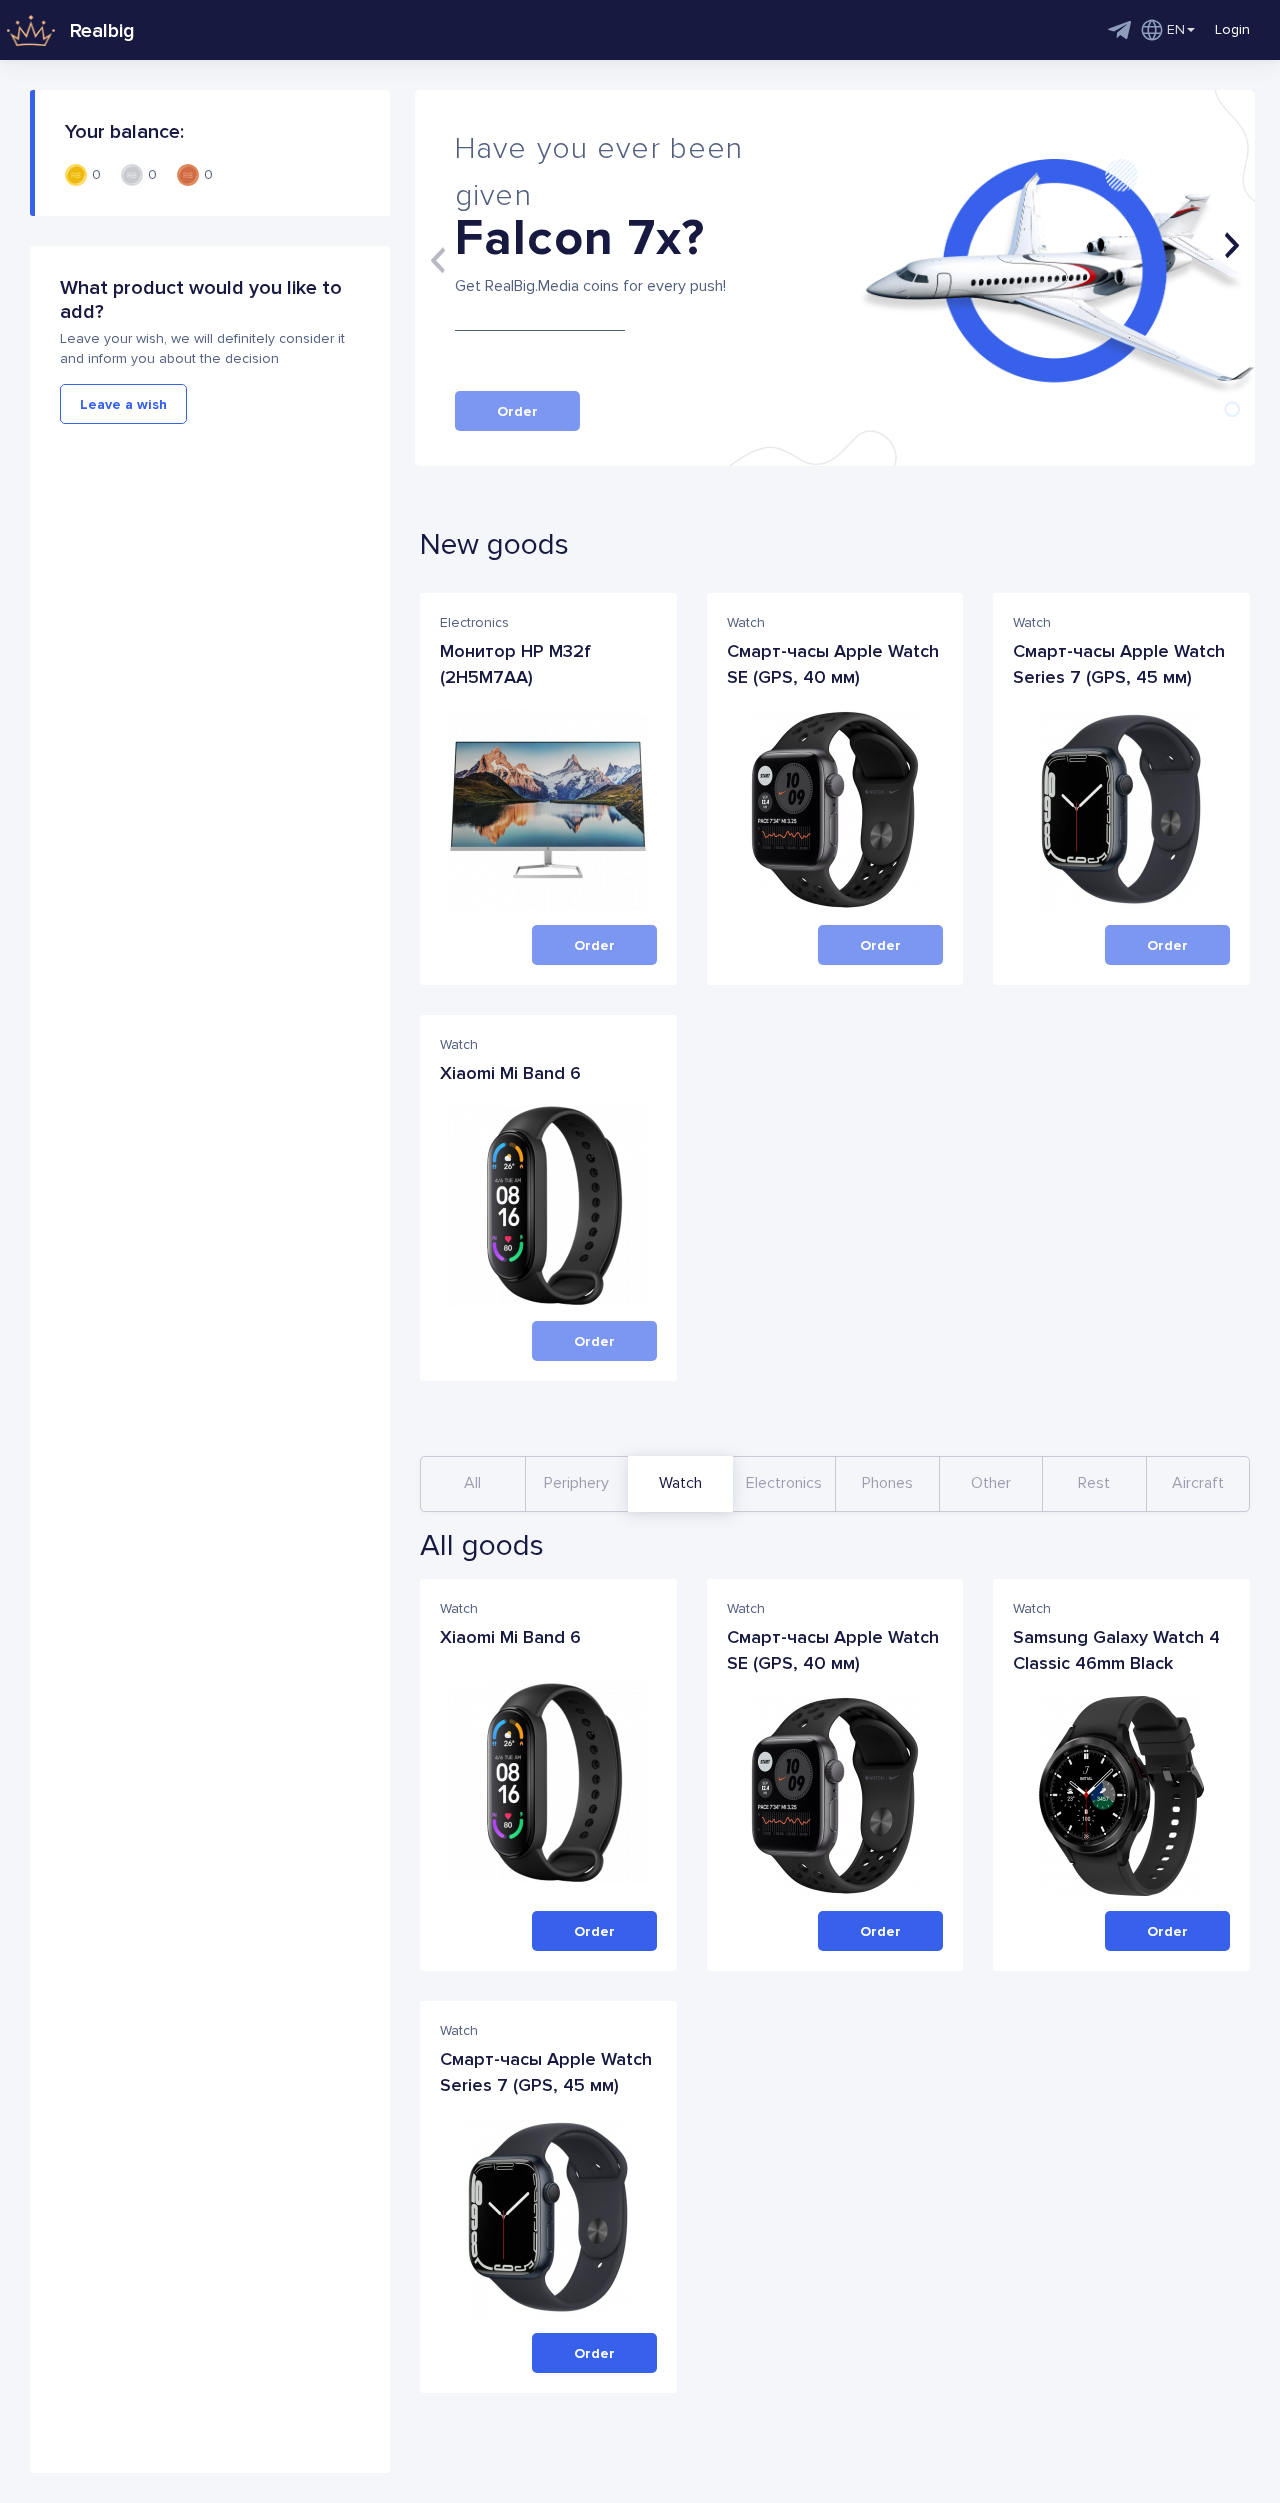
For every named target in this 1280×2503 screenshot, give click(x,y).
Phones (887, 1483)
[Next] (1231, 245)
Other (991, 1483)
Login (1232, 29)
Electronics (784, 1483)
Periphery (576, 1483)
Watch (680, 1483)
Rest (1094, 1483)
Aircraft (1198, 1483)
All (472, 1483)
